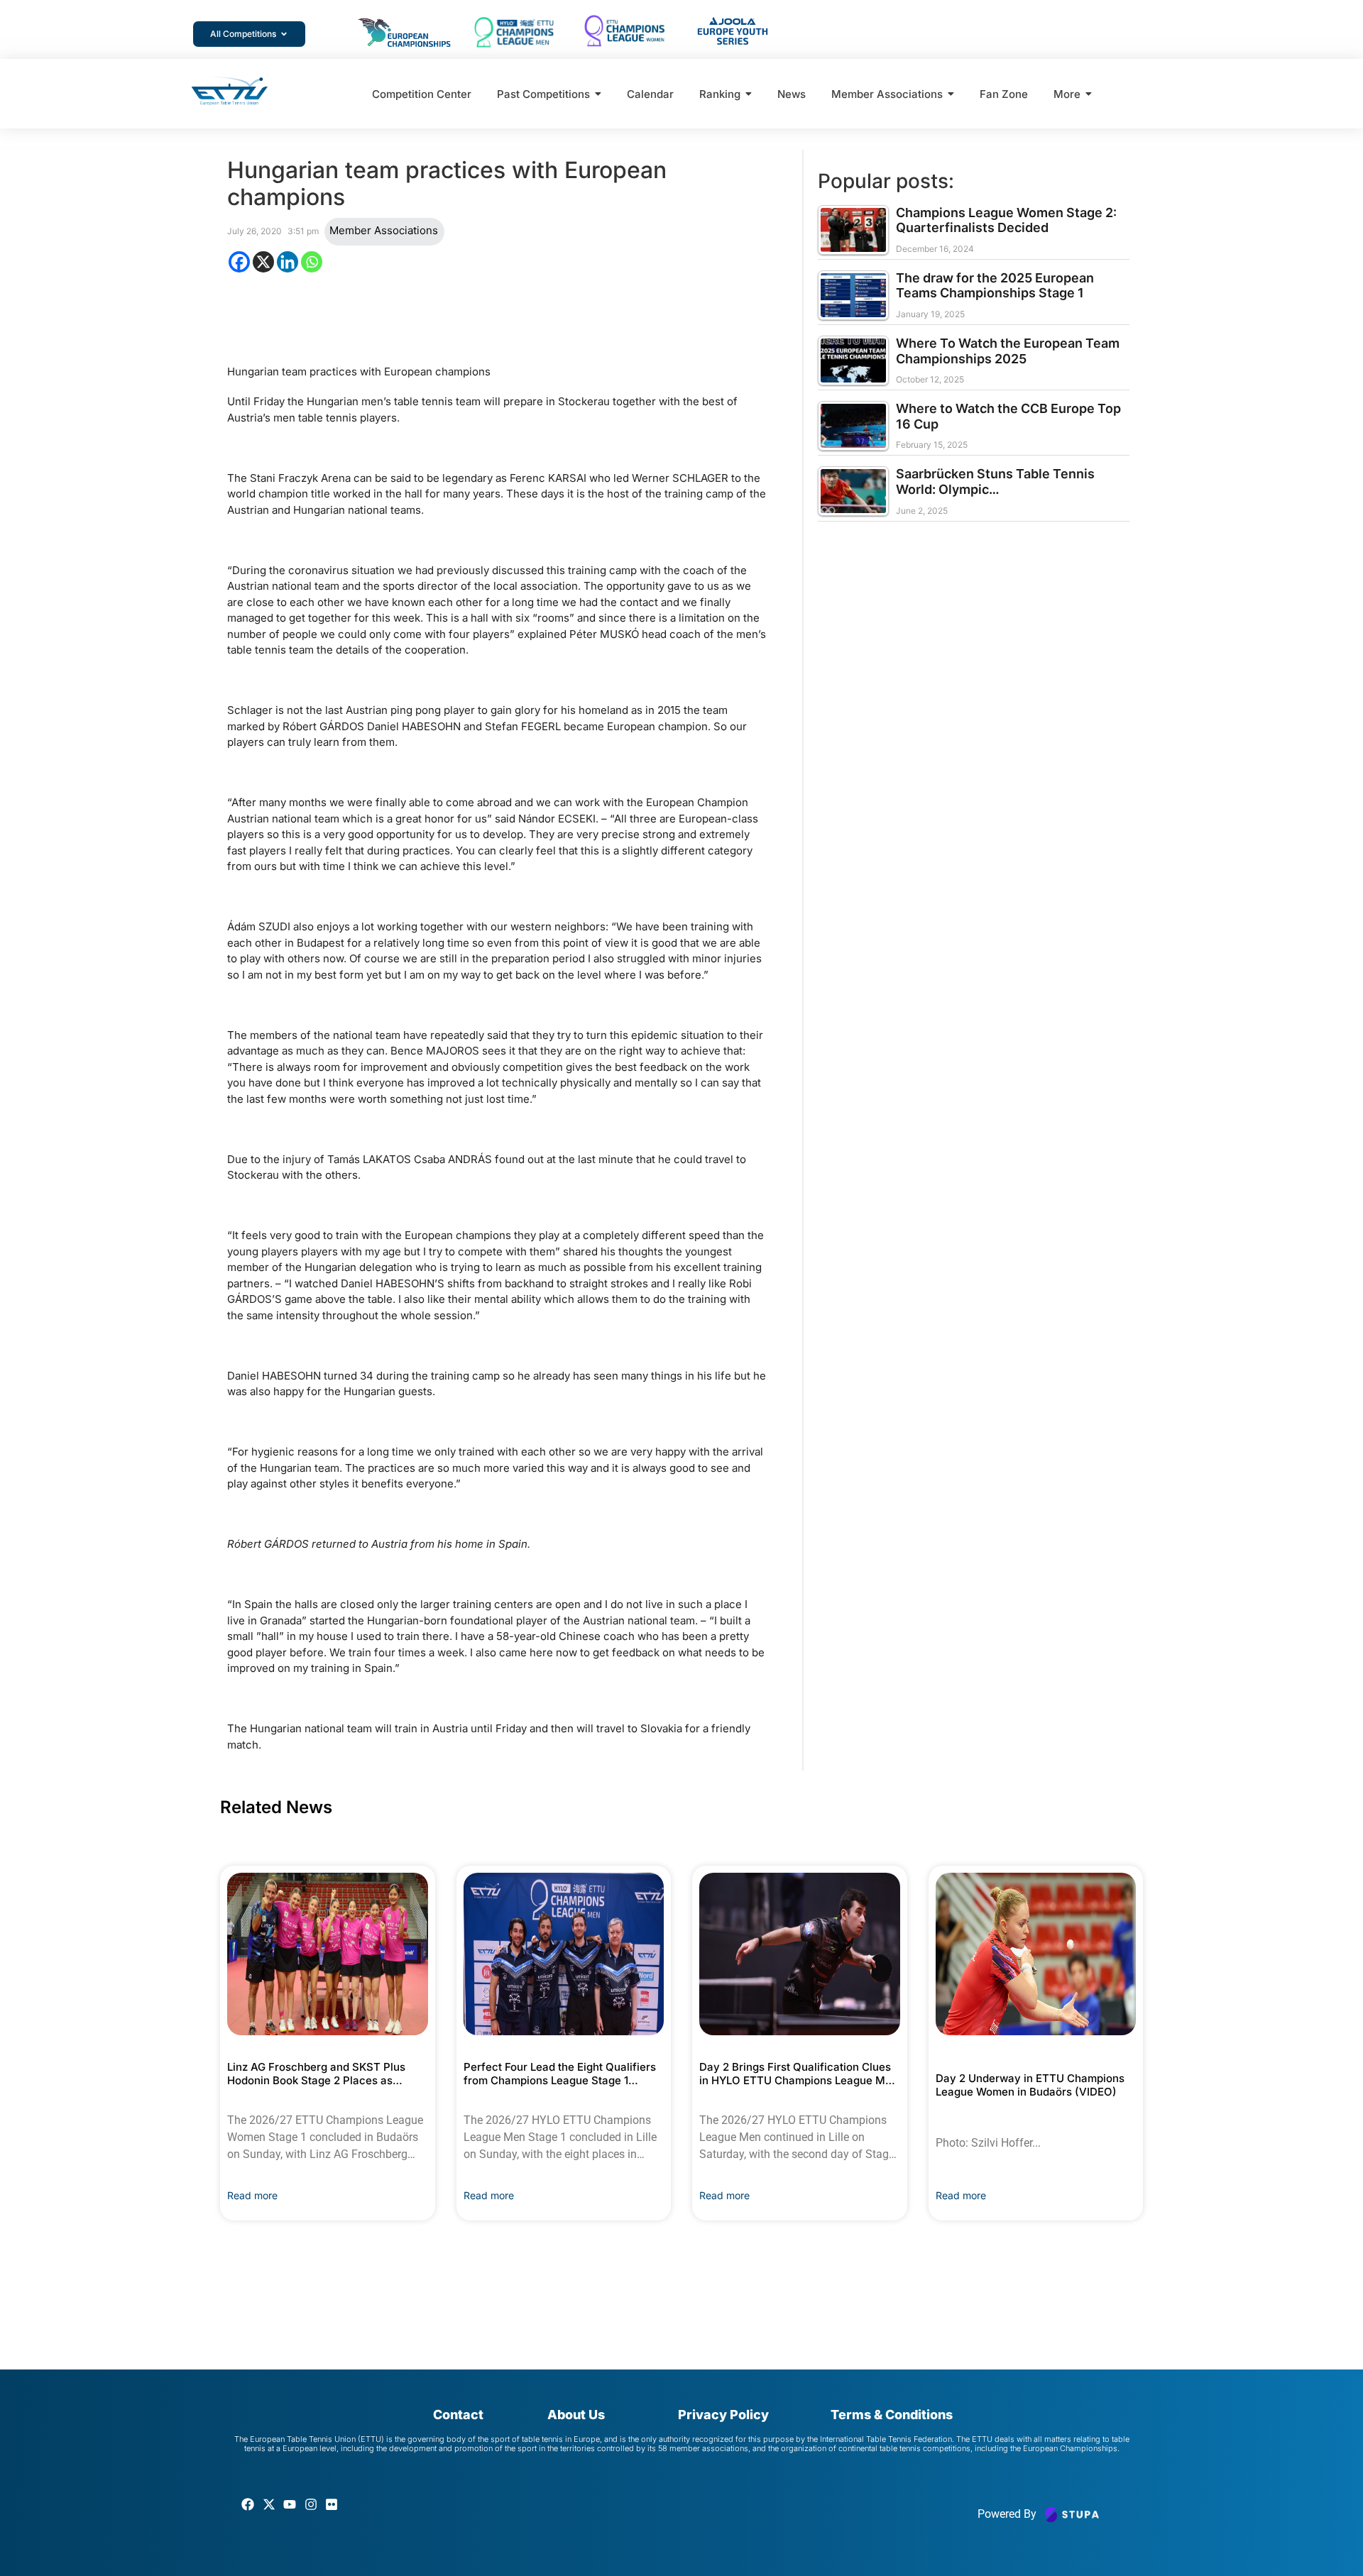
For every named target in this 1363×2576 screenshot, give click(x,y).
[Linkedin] (288, 262)
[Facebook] (239, 262)
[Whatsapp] (312, 262)
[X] (263, 262)
